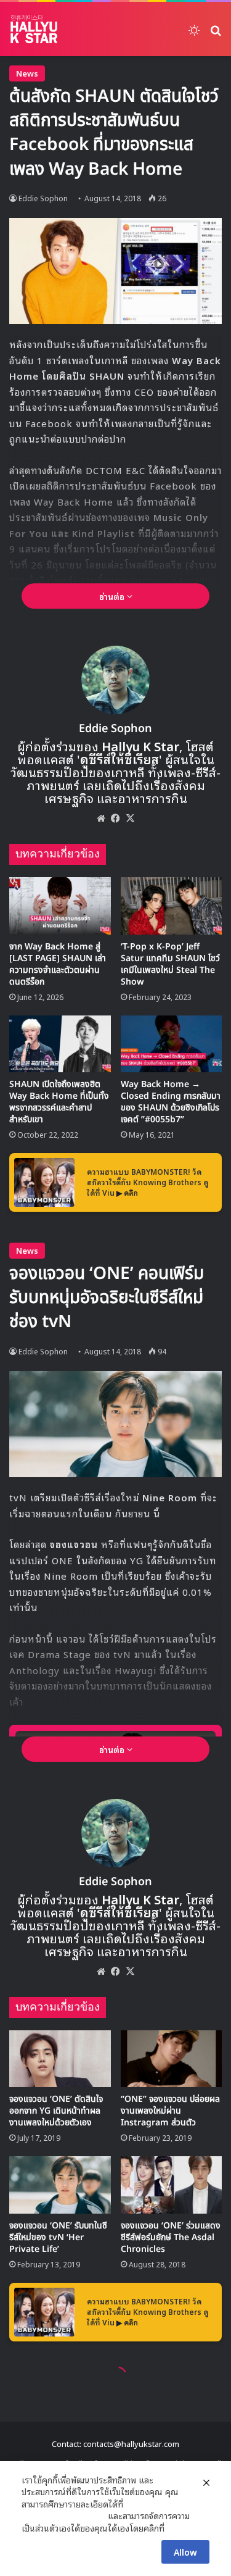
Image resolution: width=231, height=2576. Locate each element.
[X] (131, 818)
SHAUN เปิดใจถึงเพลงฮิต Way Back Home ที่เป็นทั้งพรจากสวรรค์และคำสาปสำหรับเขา (59, 1102)
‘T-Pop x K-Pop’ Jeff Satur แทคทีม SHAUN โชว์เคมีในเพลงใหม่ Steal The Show (170, 964)
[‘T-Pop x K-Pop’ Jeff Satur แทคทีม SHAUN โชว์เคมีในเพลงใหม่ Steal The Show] (172, 906)
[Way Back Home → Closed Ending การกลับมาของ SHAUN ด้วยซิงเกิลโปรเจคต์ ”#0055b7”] (172, 1044)
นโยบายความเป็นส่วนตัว (63, 2516)
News (27, 73)
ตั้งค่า (177, 2528)
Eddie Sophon (43, 198)
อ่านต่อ (113, 596)
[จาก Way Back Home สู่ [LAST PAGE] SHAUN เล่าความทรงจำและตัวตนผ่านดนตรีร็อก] (60, 906)
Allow (185, 2552)
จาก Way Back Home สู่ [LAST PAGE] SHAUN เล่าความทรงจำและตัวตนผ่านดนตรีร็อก (58, 964)
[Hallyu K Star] (34, 29)
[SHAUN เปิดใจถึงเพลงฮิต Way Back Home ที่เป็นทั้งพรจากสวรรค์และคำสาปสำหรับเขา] (60, 1044)
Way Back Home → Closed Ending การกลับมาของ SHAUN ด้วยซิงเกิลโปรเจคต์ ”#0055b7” (171, 1102)
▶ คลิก (127, 1192)
